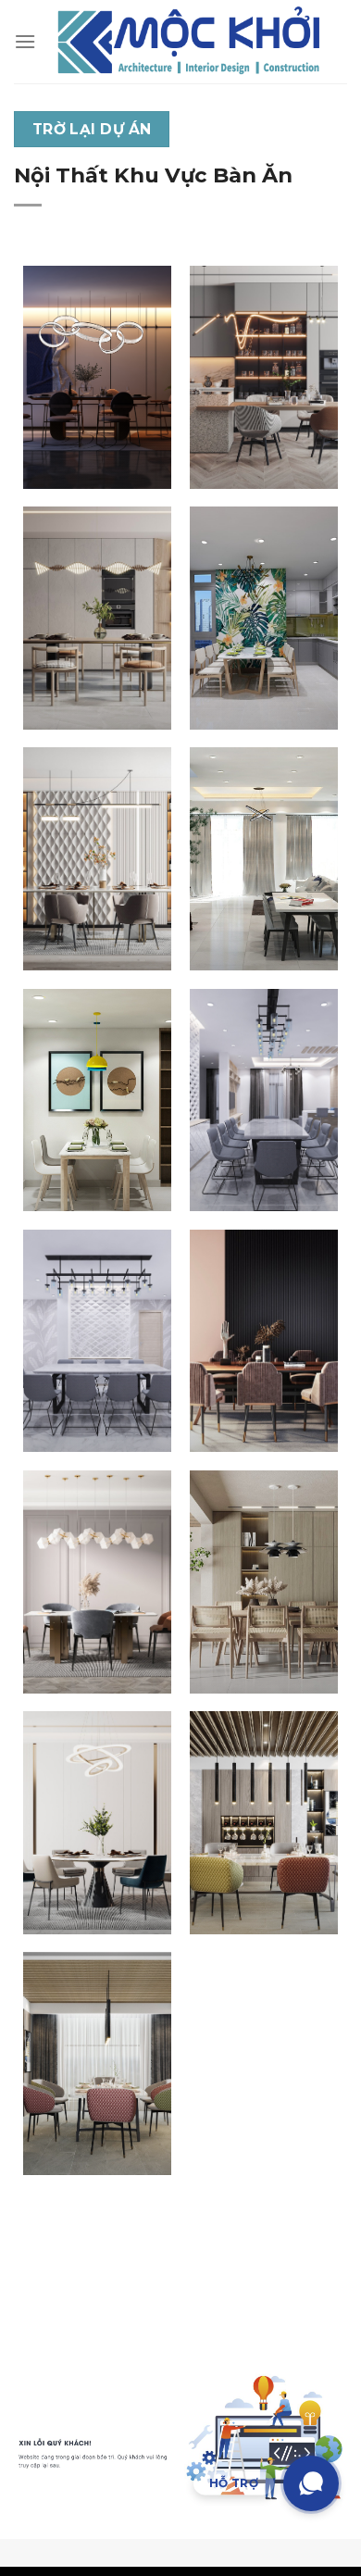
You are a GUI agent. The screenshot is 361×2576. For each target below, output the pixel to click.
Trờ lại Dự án (92, 129)
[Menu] (25, 41)
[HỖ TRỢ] (311, 2483)
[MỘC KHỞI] (189, 42)
